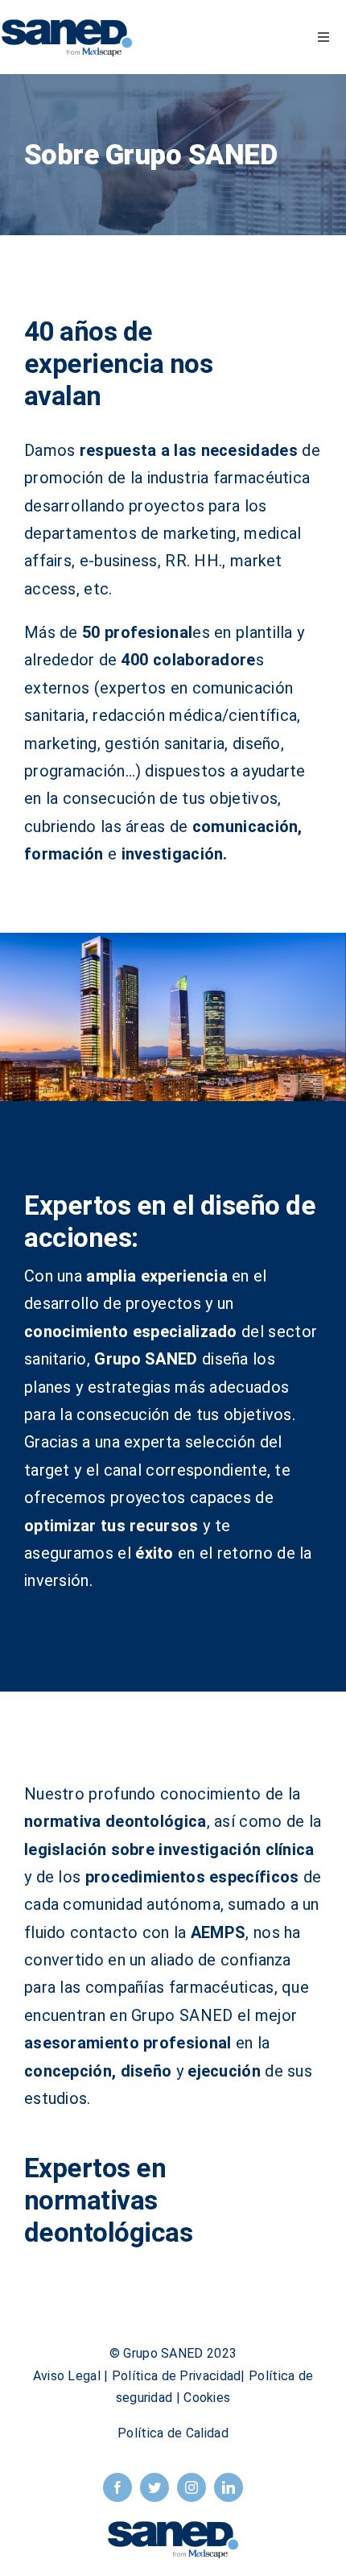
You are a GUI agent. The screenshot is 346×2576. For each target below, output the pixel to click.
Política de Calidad (173, 2433)
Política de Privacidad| (180, 2376)
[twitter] (154, 2487)
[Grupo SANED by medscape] (67, 24)
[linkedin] (229, 2487)
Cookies (207, 2398)
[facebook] (117, 2487)
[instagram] (192, 2487)
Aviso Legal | (72, 2376)
